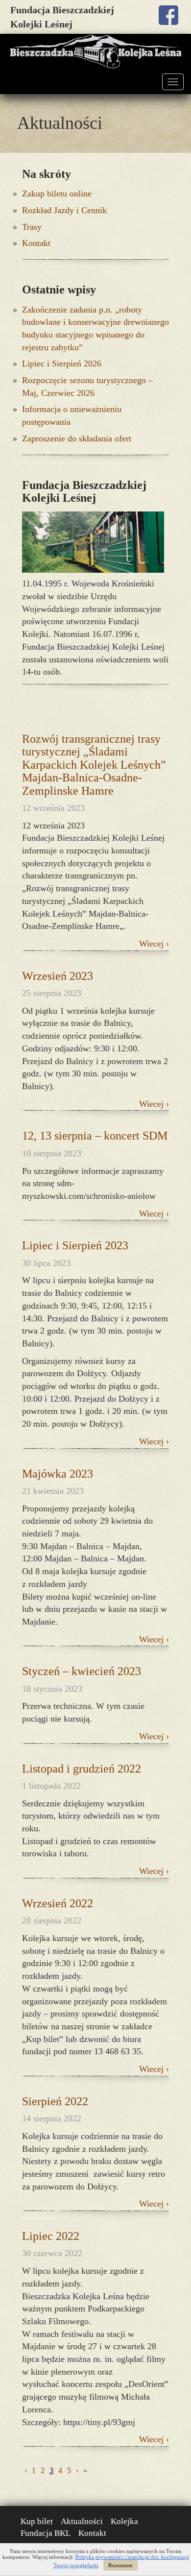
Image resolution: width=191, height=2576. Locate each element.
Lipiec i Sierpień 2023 (75, 1245)
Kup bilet (37, 2521)
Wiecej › (154, 944)
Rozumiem (120, 2565)
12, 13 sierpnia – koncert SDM (95, 1136)
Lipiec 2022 (51, 2236)
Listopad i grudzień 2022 (82, 1769)
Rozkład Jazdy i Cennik (64, 210)
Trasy (32, 227)
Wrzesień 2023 (58, 976)
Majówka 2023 (58, 1474)
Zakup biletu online (57, 194)
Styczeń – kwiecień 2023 (82, 1671)
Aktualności (82, 2521)
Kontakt (36, 243)
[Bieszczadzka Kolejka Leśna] (95, 52)
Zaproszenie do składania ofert (77, 438)
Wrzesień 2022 (58, 1903)
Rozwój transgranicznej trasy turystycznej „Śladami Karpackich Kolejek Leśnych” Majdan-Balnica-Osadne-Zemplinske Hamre (94, 765)
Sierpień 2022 (55, 2101)
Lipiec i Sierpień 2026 (62, 364)
